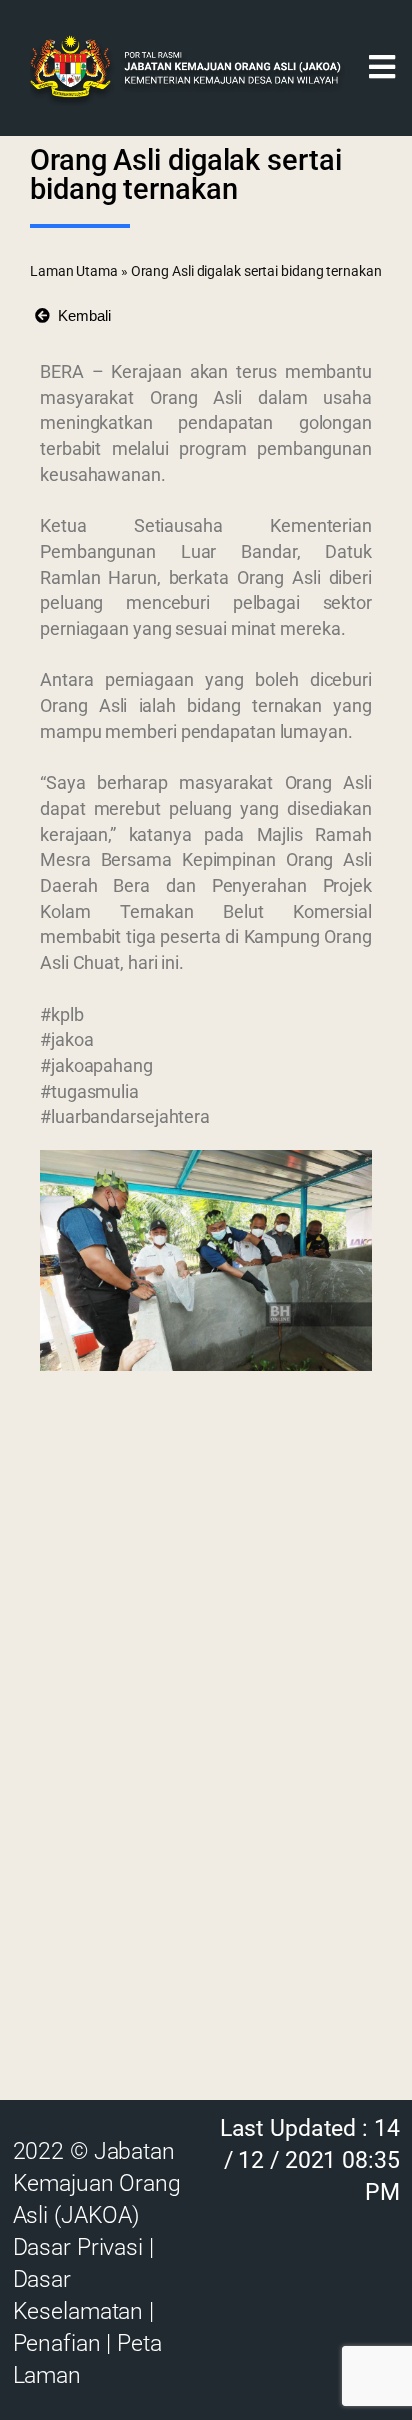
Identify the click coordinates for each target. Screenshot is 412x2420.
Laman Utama (74, 271)
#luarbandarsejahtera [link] (125, 1116)
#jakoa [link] (66, 1039)
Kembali (80, 315)
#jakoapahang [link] (96, 1065)
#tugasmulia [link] (89, 1091)
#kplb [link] (62, 1014)
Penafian (57, 2343)
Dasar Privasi (78, 2247)
